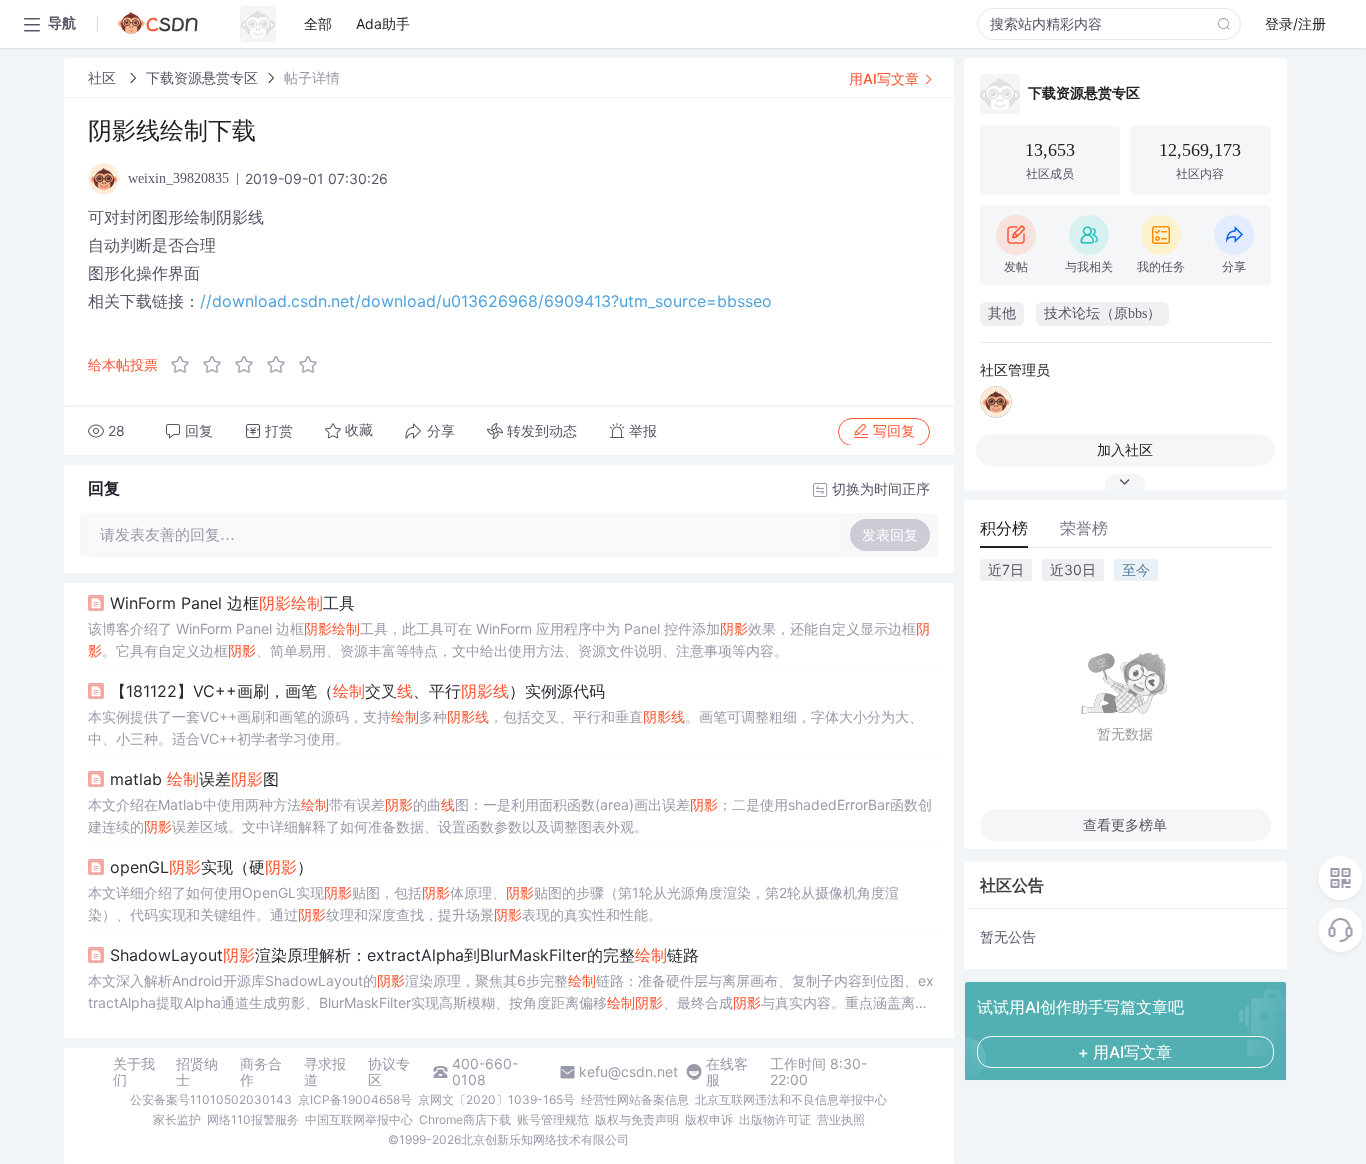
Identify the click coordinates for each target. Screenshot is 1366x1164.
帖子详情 (312, 77)
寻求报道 (325, 1072)
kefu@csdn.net (628, 1072)
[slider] (250, 365)
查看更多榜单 (1125, 824)
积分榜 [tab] (1004, 528)
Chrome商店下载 (465, 1119)
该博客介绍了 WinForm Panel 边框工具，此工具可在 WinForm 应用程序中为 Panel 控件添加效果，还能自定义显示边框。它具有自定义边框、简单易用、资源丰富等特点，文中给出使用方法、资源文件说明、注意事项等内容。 (509, 639)
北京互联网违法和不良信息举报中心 (791, 1099)
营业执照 (841, 1119)
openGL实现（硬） (211, 867)
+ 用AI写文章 (1125, 1052)
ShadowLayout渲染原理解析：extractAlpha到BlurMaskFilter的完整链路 (404, 955)
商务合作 (261, 1072)
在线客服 (727, 1072)
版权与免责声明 (637, 1119)
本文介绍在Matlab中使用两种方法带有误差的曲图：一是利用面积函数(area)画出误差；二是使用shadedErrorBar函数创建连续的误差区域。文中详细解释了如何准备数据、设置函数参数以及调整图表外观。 (510, 815)
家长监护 (177, 1119)
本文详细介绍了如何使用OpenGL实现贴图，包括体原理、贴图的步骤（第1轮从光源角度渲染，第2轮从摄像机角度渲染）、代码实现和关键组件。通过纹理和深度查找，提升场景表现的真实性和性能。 (493, 903)
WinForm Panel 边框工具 (232, 603)
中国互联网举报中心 (359, 1119)
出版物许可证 (775, 1119)
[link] (104, 77)
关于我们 (134, 1072)
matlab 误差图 (194, 779)
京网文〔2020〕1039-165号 (496, 1099)
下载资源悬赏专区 (202, 77)
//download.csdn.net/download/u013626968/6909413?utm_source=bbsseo (486, 301)
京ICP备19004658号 (355, 1099)
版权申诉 (709, 1119)
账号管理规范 (553, 1119)
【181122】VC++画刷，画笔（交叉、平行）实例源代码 (357, 691)
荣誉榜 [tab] (1084, 528)
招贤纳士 (197, 1072)
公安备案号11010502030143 (211, 1099)
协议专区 (389, 1072)
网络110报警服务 (253, 1119)
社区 (104, 77)
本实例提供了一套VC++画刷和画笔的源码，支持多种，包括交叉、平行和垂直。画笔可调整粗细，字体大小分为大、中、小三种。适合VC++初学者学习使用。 (505, 727)
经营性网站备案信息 (635, 1099)
